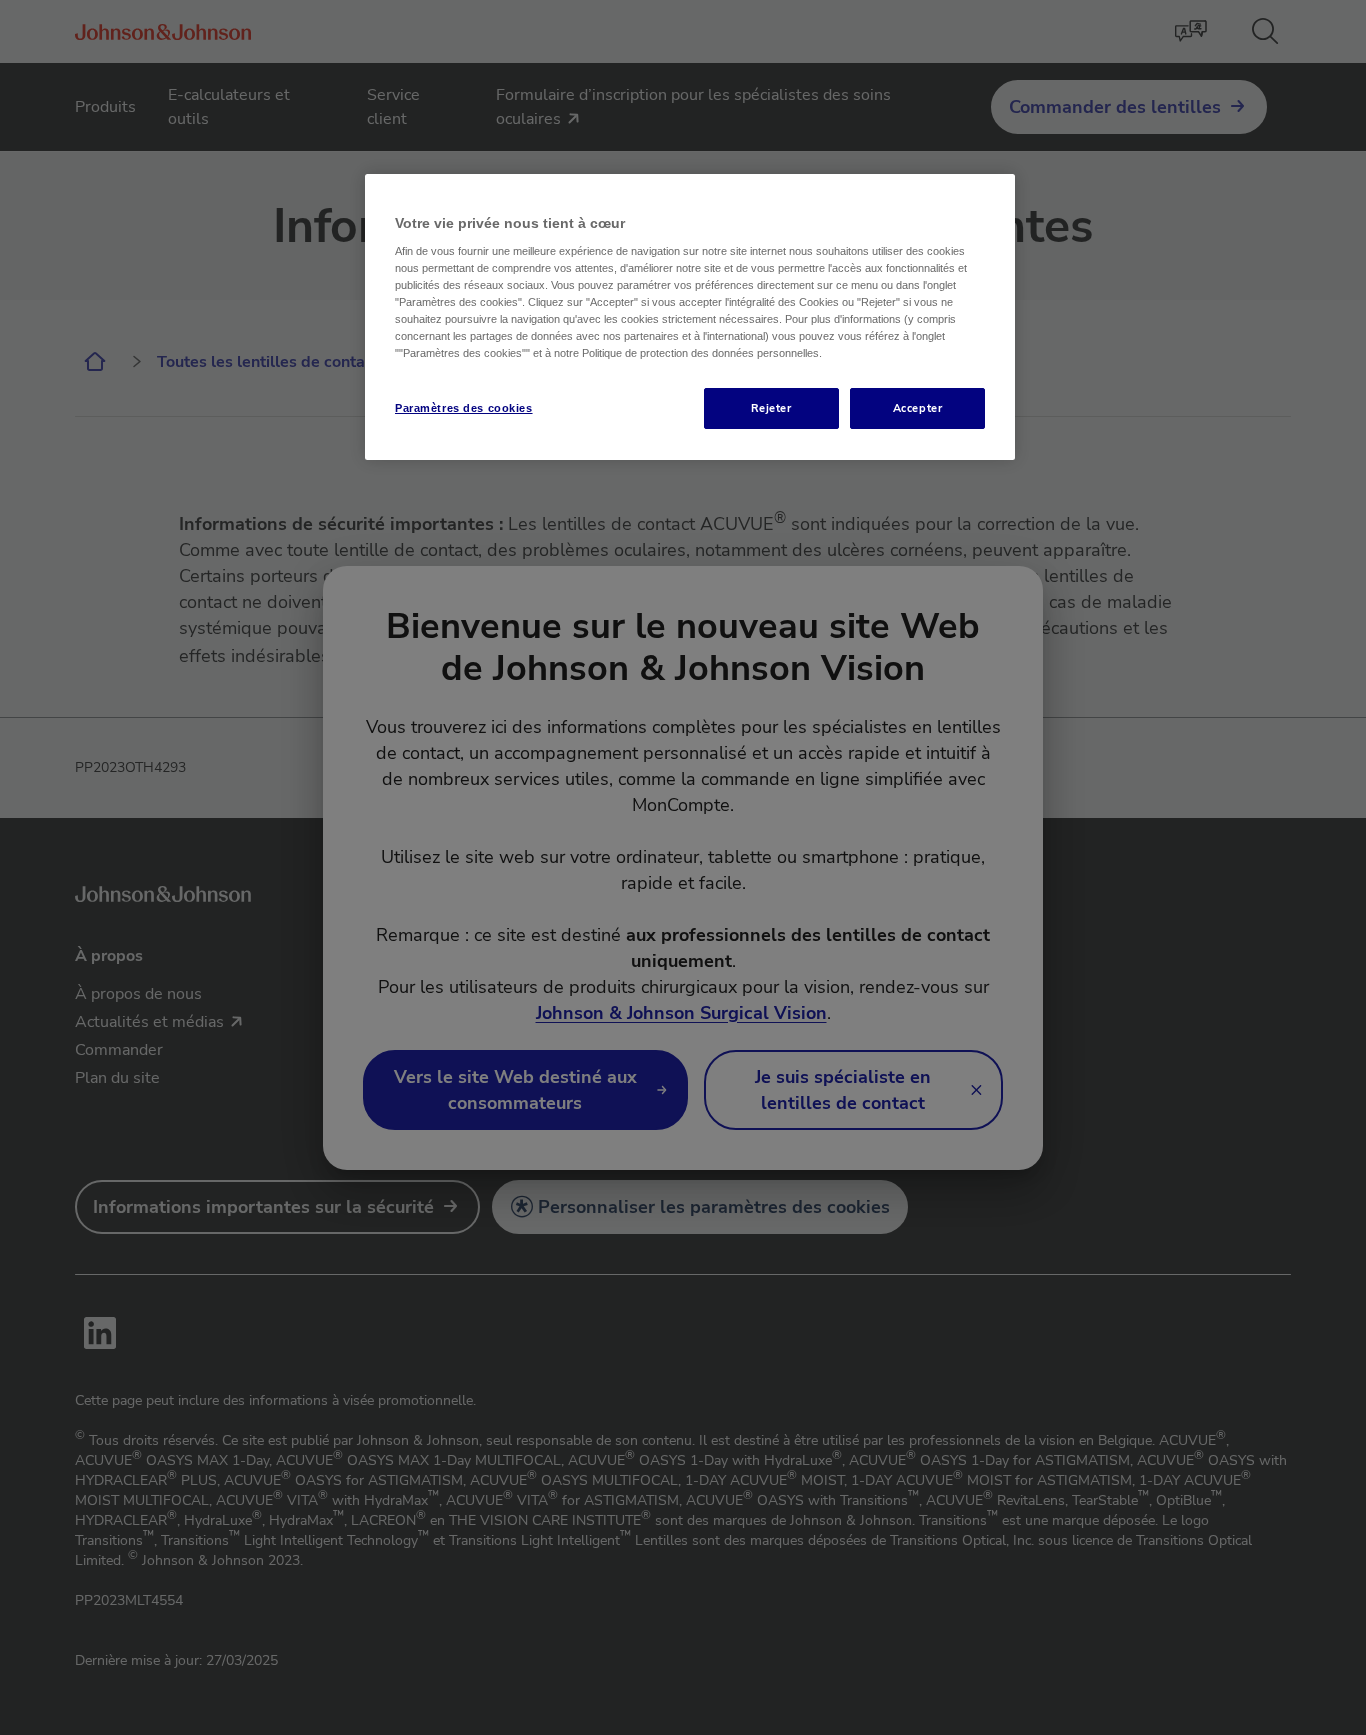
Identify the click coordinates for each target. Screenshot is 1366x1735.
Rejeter (771, 408)
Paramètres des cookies (464, 408)
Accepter (918, 408)
